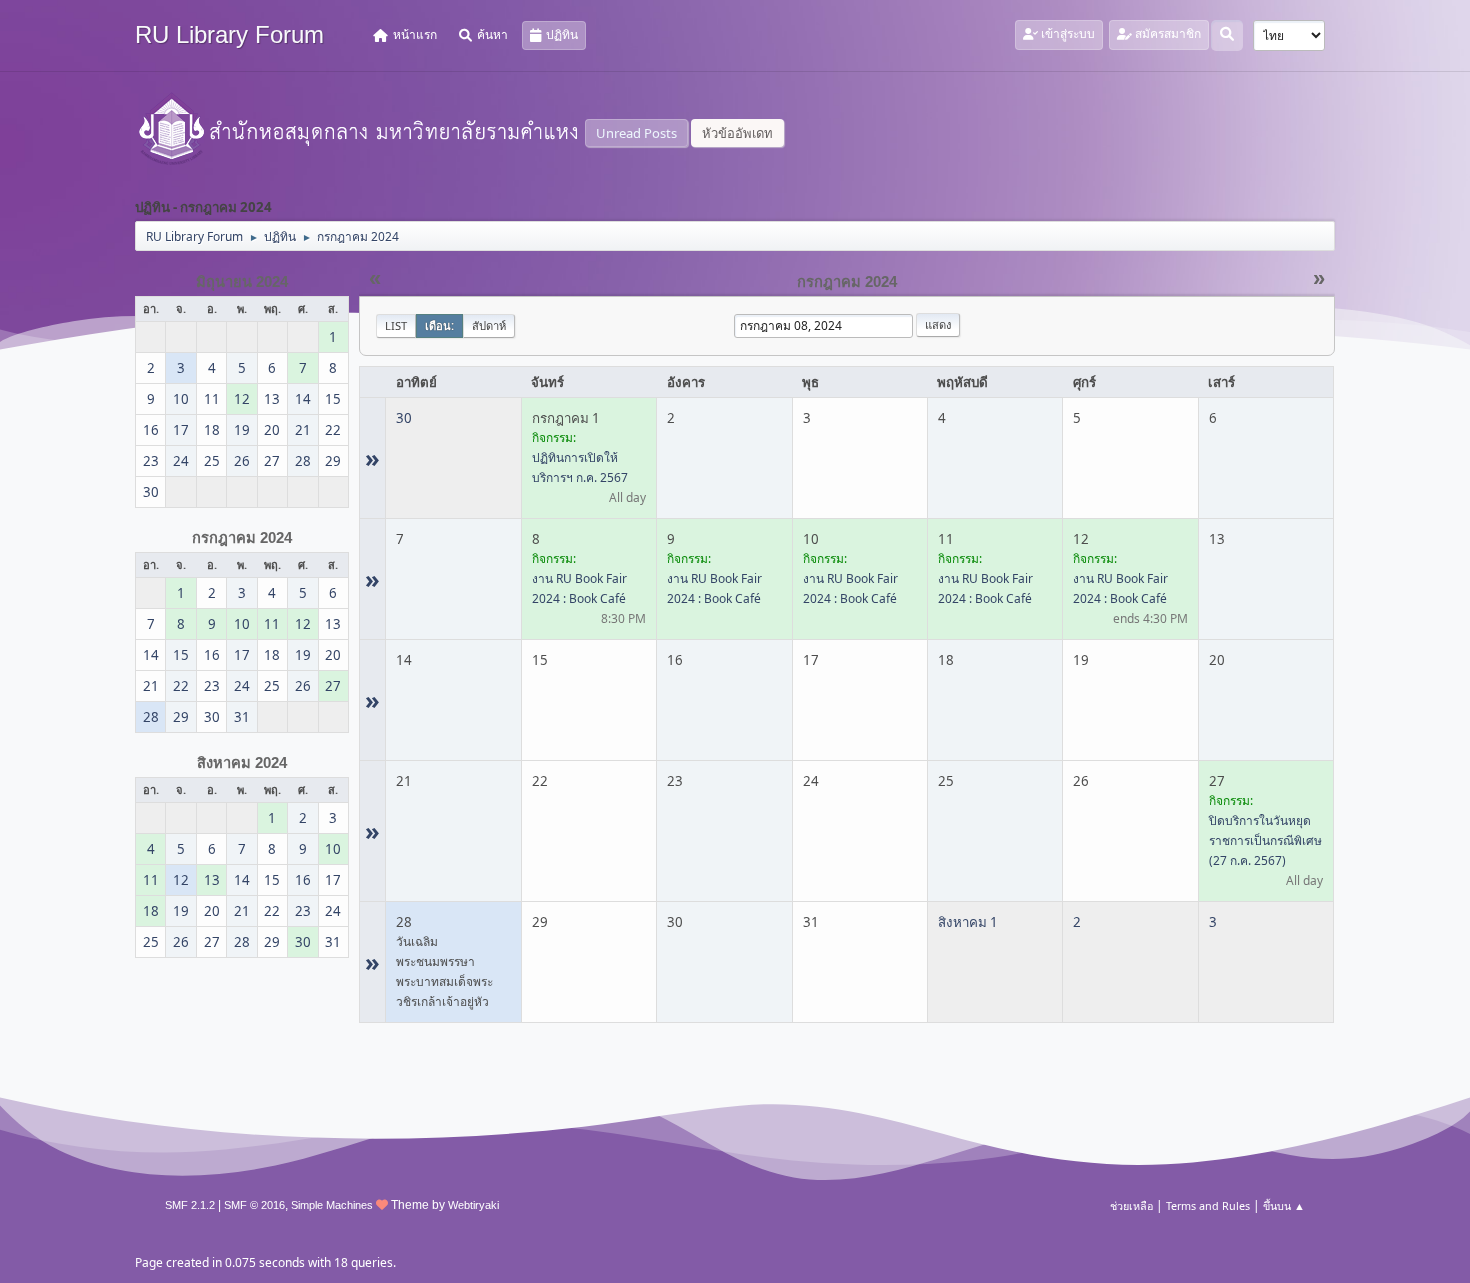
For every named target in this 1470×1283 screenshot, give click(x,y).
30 (404, 418)
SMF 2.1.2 (190, 1205)
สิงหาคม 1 (968, 922)
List (396, 325)
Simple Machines (332, 1205)
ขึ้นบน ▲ (1284, 1205)
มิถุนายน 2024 (242, 282)
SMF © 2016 (254, 1205)
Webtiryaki (473, 1205)
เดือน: (439, 325)
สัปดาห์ (489, 325)
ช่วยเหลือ (1131, 1205)
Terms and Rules (1208, 1205)
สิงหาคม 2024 (242, 763)
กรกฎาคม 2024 (242, 538)
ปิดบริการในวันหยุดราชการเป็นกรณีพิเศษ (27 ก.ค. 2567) (1265, 840)
